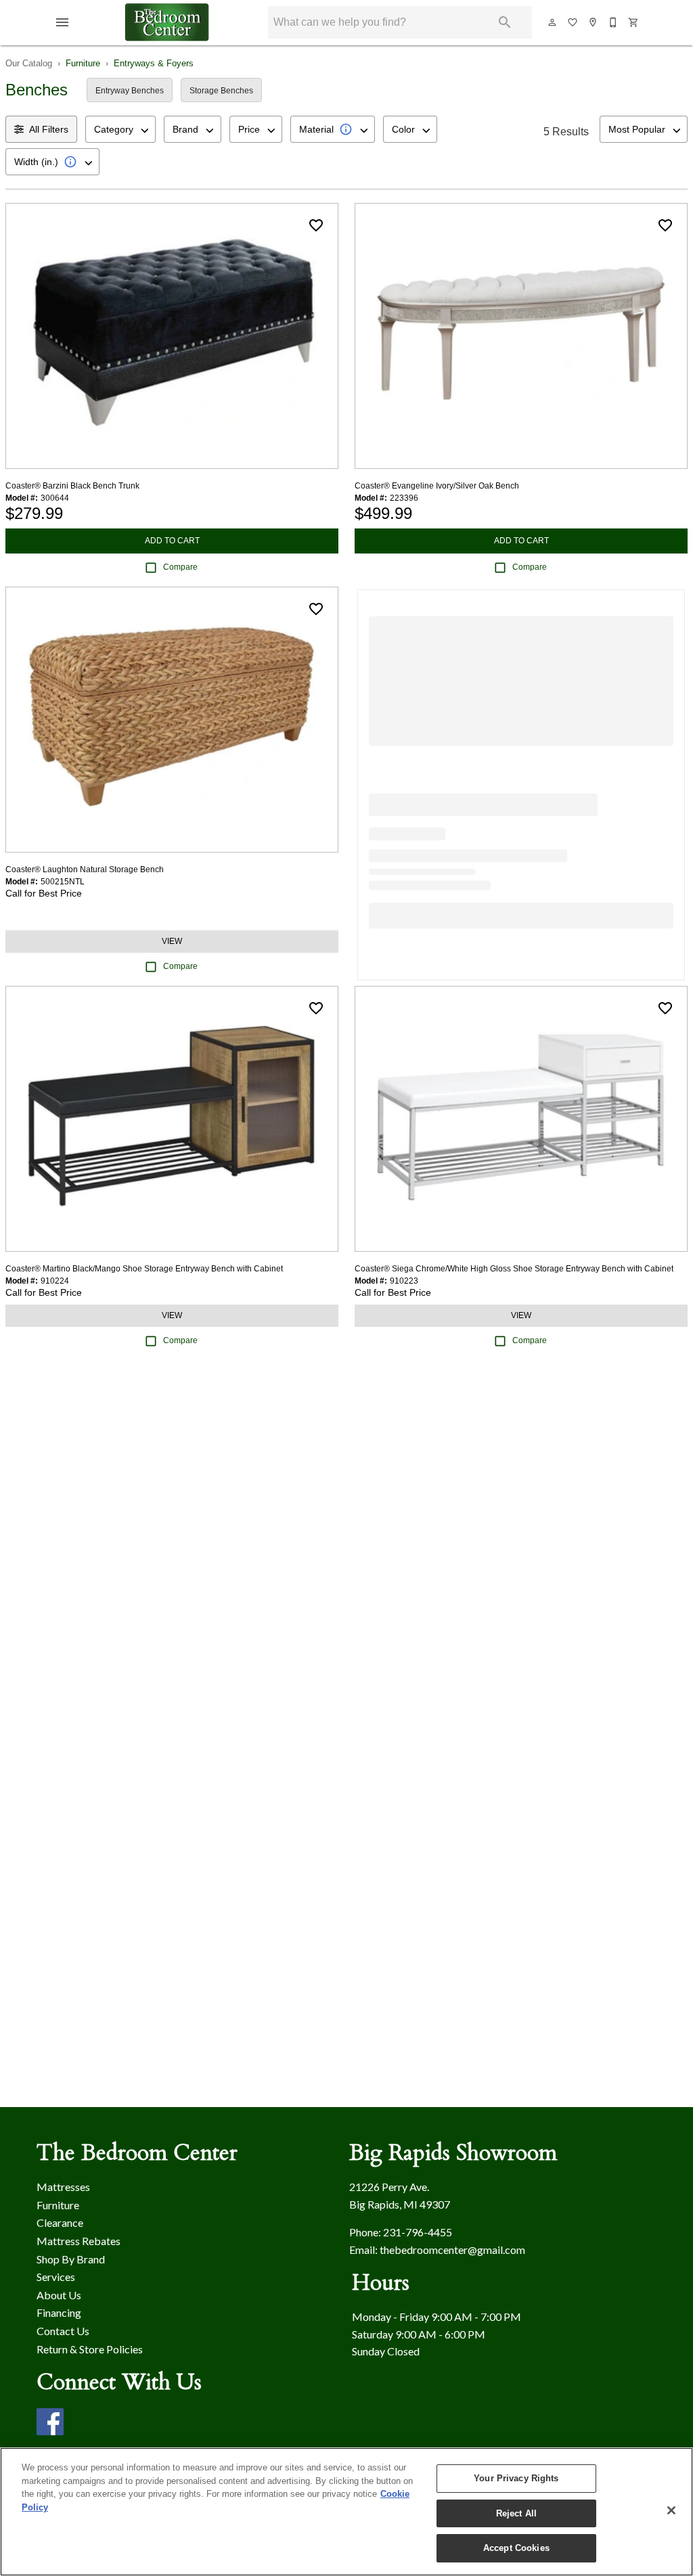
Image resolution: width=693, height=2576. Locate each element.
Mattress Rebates (79, 2241)
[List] (573, 22)
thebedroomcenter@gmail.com (452, 2250)
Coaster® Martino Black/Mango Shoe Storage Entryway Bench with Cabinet (144, 1269)
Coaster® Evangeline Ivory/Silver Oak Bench (437, 486)
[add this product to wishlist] (316, 225)
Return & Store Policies (90, 2349)
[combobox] (120, 129)
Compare (180, 567)
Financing (59, 2312)
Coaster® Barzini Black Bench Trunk (72, 486)
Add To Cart (172, 541)
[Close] (671, 2510)
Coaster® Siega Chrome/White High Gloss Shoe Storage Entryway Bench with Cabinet (514, 1269)
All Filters (49, 129)
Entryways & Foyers (154, 63)
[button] (62, 22)
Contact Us (63, 2331)
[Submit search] (505, 22)
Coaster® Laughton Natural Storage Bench (85, 869)
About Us (59, 2295)
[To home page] (167, 22)
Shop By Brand (71, 2259)
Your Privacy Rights (516, 2478)
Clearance (60, 2222)
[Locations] (594, 22)
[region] (346, 2512)
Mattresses (63, 2187)
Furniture (83, 63)
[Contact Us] (614, 22)
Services (56, 2277)
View (172, 941)
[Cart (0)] (634, 22)
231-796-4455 (418, 2232)
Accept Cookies (516, 2548)
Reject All (516, 2513)
